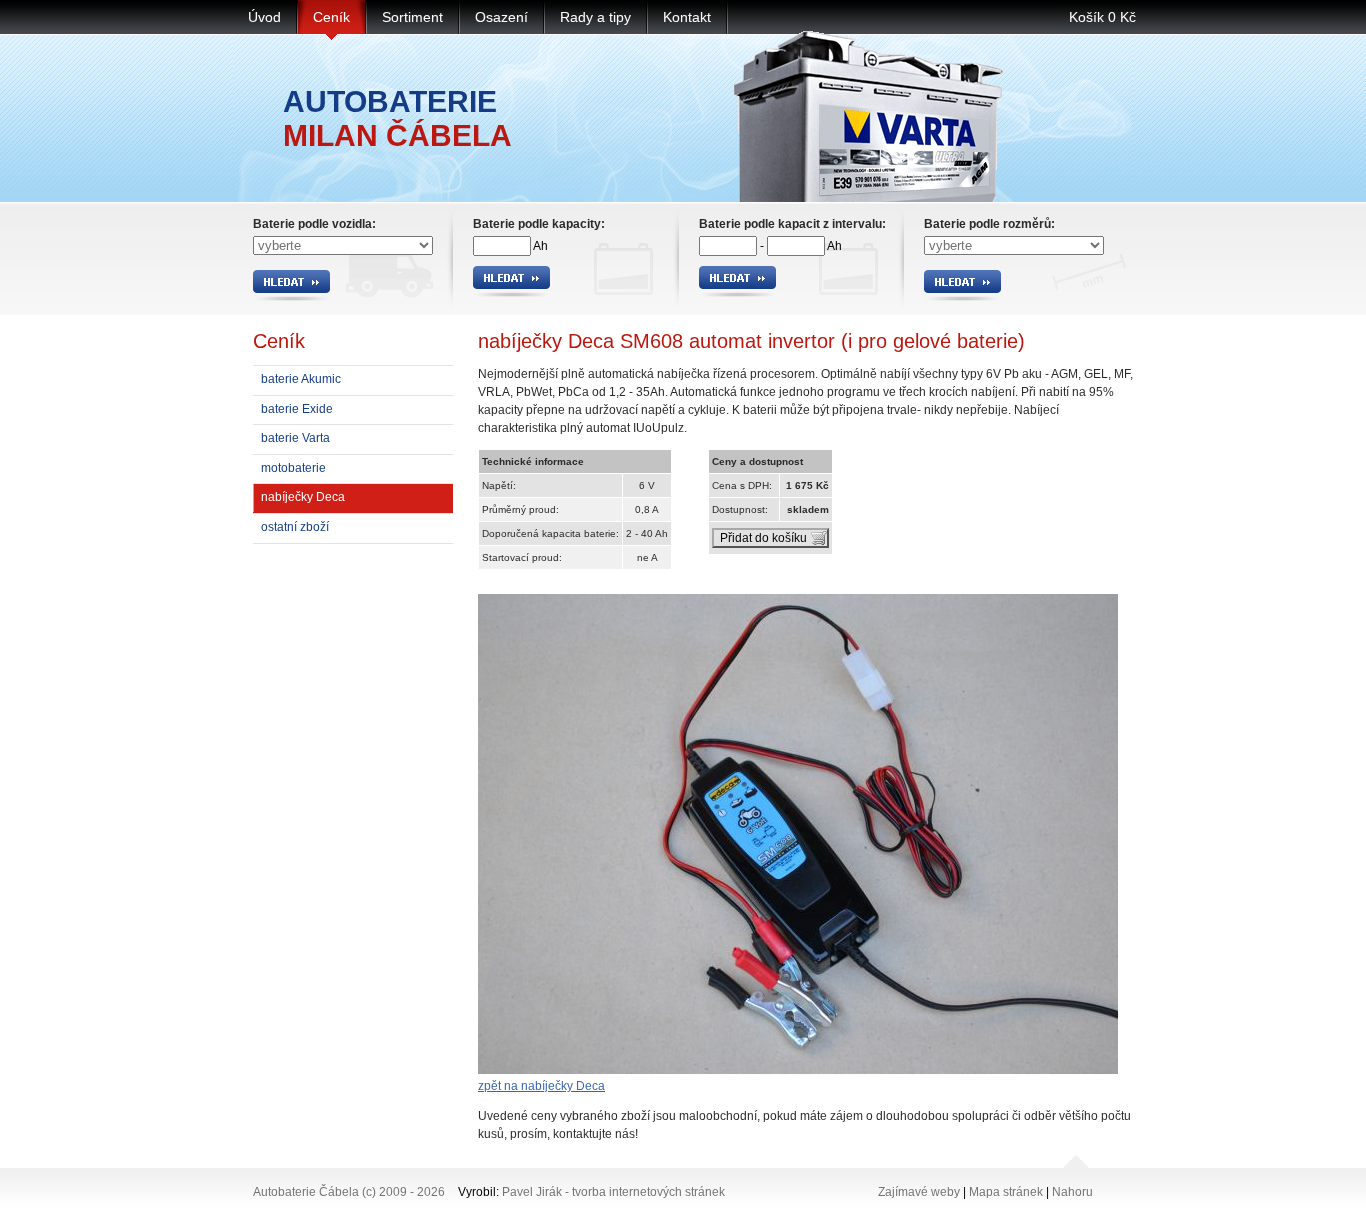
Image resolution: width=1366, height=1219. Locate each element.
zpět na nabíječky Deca (541, 1086)
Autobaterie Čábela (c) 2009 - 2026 (349, 1192)
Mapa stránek (1006, 1192)
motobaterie (293, 468)
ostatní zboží (295, 527)
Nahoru (1072, 1192)
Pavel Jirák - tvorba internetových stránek (613, 1192)
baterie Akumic (301, 379)
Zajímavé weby (919, 1192)
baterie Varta (295, 438)
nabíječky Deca (303, 497)
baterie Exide (297, 409)
